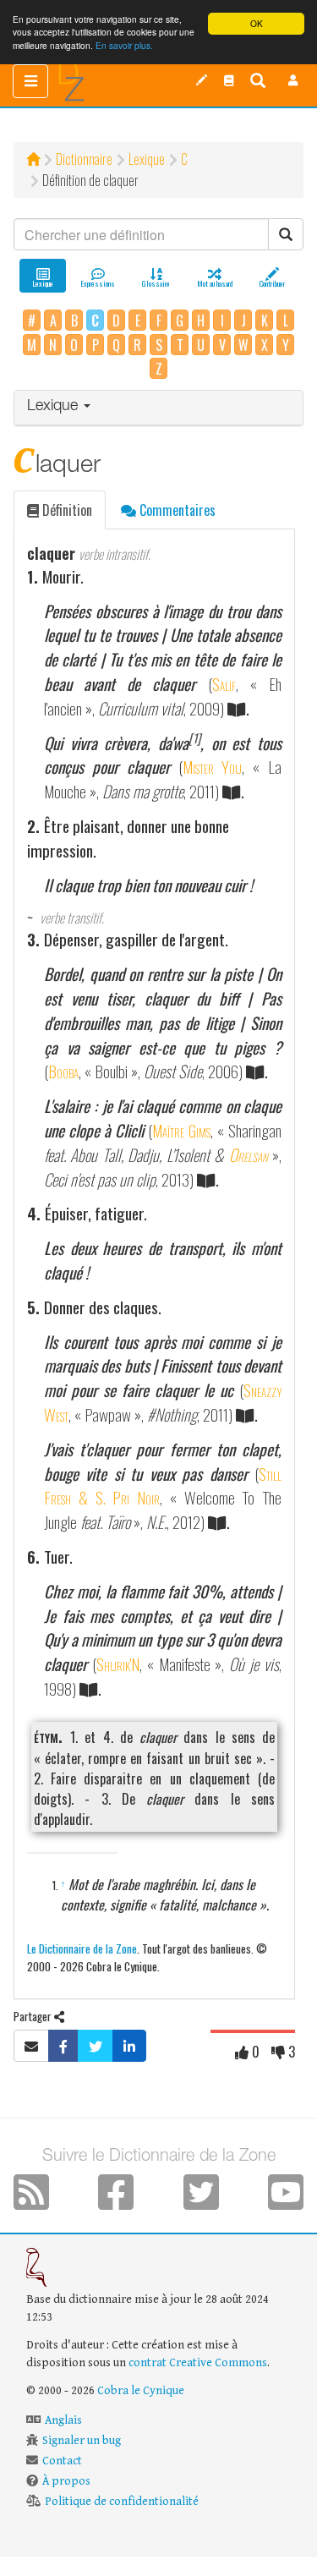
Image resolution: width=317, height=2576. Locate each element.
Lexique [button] (55, 407)
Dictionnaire (84, 159)
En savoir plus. (124, 45)
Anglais (63, 2420)
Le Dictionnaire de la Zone (82, 1948)
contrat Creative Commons (198, 2363)
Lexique (147, 159)
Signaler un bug (82, 2441)
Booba (63, 1071)
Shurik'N (118, 1664)
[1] (194, 738)
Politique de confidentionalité (122, 2502)
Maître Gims (181, 1130)
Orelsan (249, 1155)
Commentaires (176, 510)
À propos (66, 2481)
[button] (293, 80)
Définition (66, 510)
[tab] (158, 408)
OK (257, 23)
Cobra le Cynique (141, 2391)
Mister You (213, 767)
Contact (62, 2461)
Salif (224, 684)
